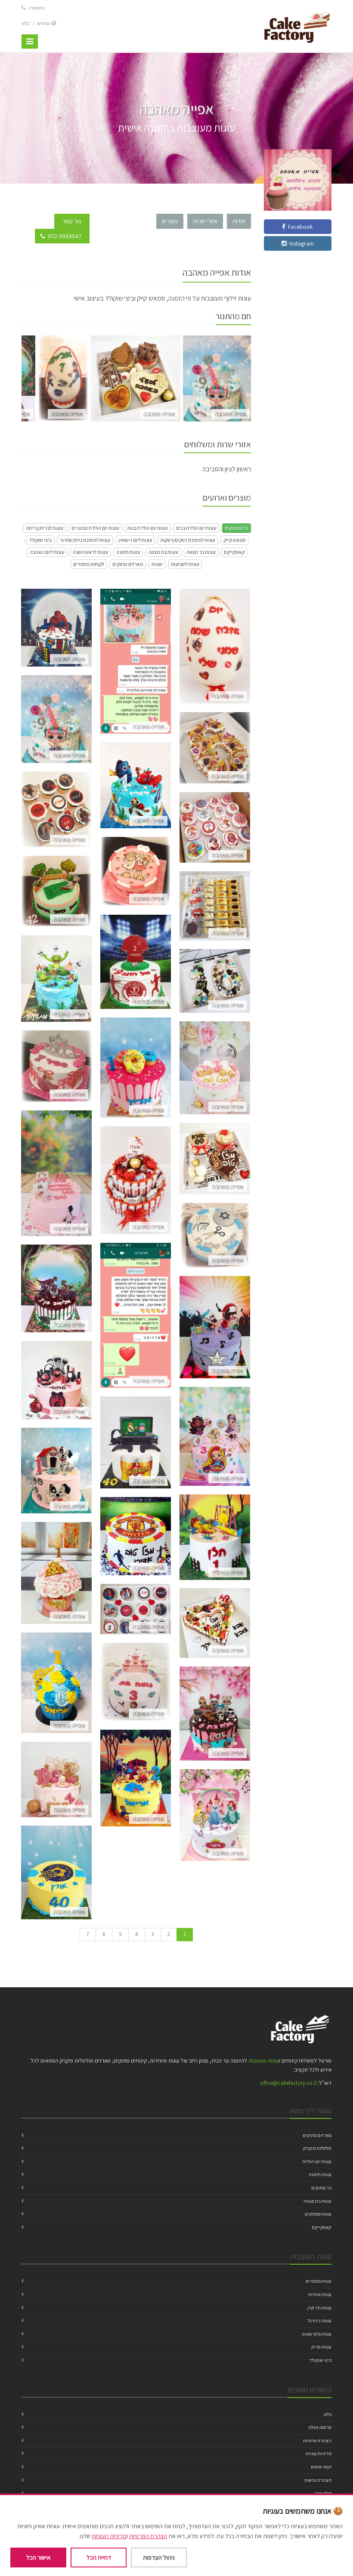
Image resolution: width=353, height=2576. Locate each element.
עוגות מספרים (319, 2281)
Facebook (299, 227)
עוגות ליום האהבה (47, 552)
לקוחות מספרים (89, 564)
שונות (157, 564)
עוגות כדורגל (320, 2321)
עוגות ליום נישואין (135, 540)
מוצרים (170, 221)
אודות (239, 221)
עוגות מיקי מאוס (317, 2334)
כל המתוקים (237, 528)
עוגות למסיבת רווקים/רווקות (188, 540)
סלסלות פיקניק (317, 2148)
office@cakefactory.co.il (288, 2083)
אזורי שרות (205, 221)
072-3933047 (65, 236)
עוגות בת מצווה (163, 552)
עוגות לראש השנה (90, 552)
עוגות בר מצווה (201, 552)
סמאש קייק (235, 540)
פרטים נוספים (56, 638)
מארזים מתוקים (128, 564)
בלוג (25, 23)
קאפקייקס (234, 552)
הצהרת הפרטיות (148, 2536)
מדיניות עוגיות (319, 2453)
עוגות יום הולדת (317, 2161)
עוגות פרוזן (321, 2347)
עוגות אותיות (320, 2294)
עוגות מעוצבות (264, 2061)
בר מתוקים (321, 2188)
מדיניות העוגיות (109, 2536)
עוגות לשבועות (185, 564)
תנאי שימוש (321, 2467)
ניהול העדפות (159, 2557)
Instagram (300, 243)
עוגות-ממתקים (318, 2214)
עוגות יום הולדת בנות (148, 528)
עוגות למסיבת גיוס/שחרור (85, 540)
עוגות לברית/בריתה (45, 528)
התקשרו (36, 8)
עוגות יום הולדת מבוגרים (95, 528)
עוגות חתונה (128, 552)
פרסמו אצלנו (320, 2427)
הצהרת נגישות (318, 2480)
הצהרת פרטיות (317, 2441)
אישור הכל (38, 2557)
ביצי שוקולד (40, 540)
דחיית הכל (99, 2557)
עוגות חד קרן (319, 2308)
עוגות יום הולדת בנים (196, 528)
